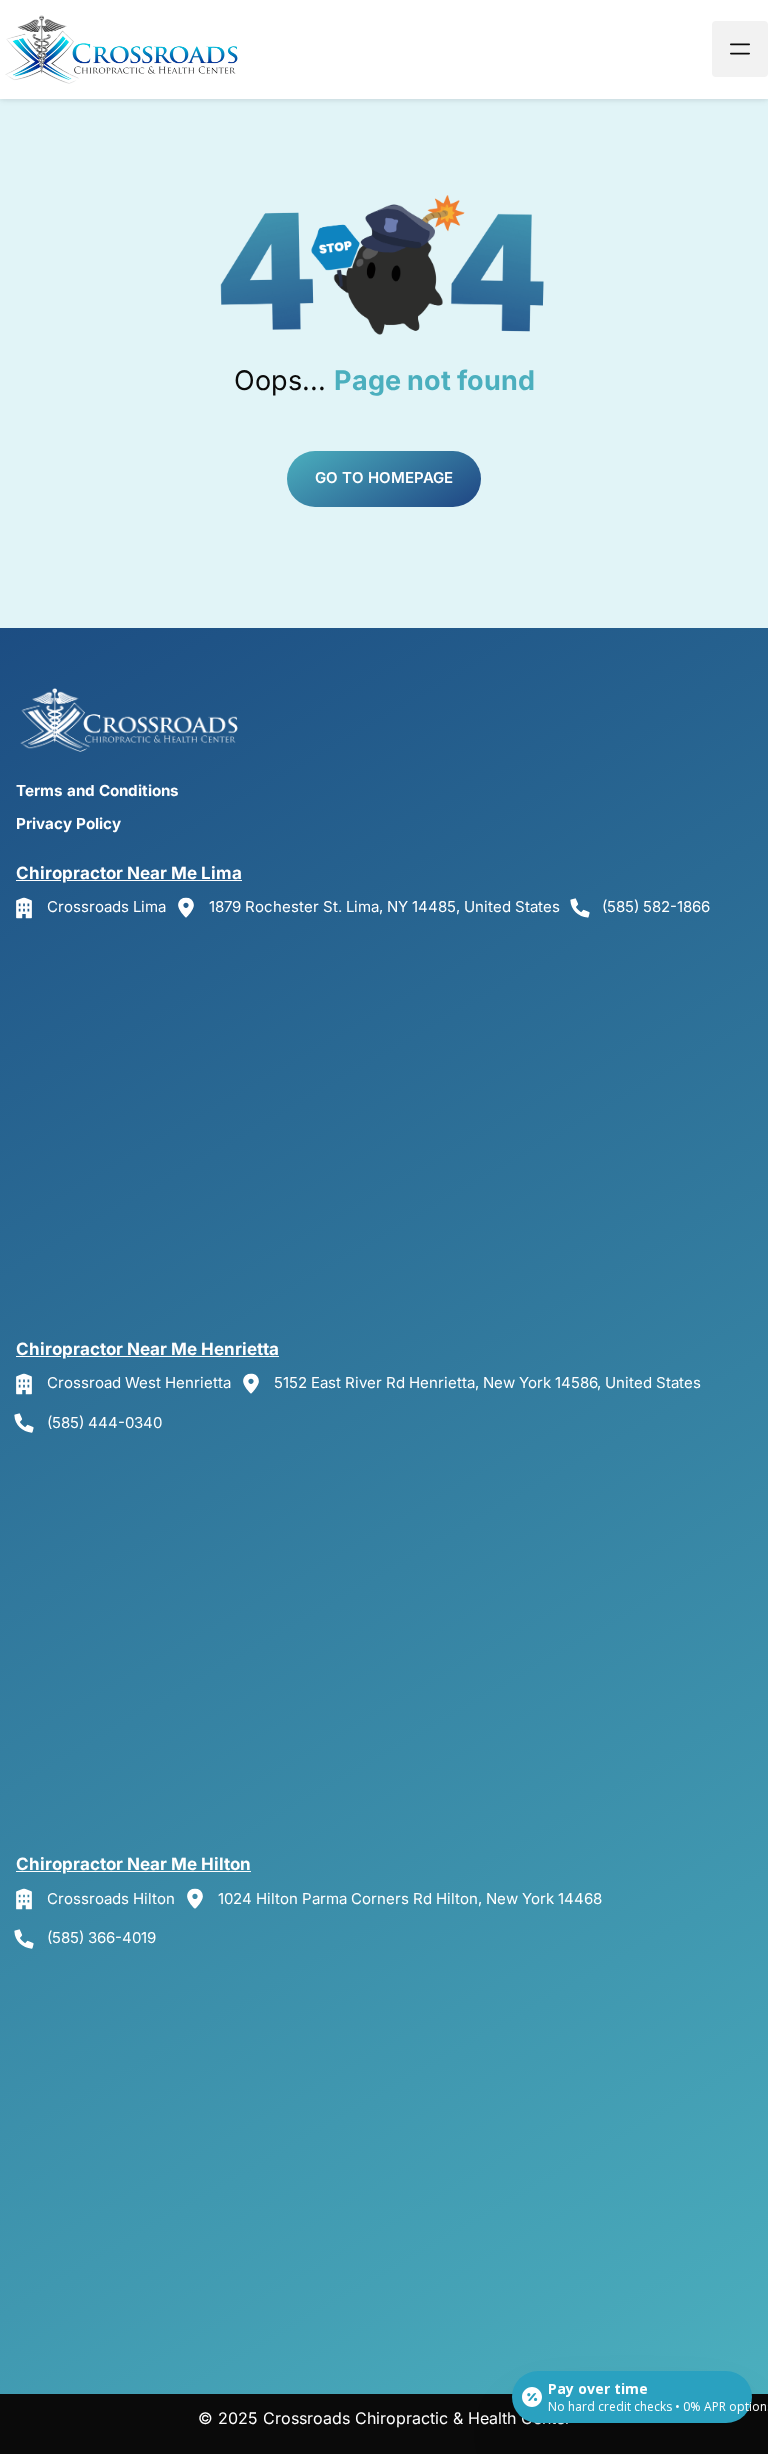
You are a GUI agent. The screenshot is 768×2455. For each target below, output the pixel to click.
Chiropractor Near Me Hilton (133, 1864)
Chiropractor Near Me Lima (129, 873)
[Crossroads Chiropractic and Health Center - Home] (125, 49)
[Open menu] (740, 49)
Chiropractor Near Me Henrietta (147, 1349)
